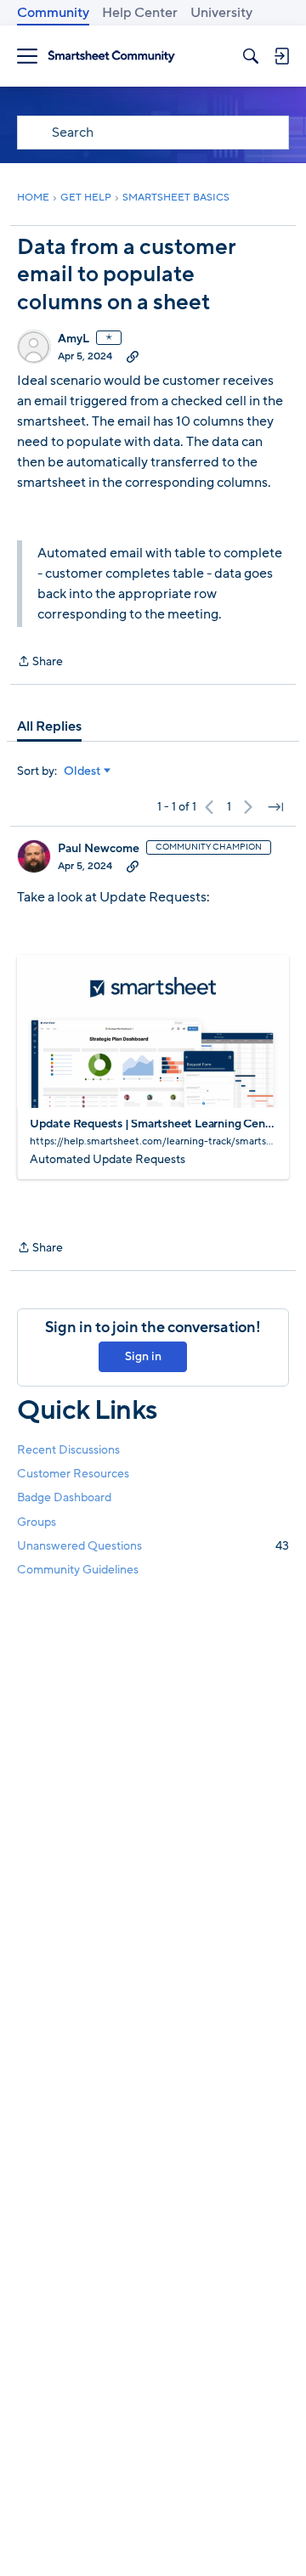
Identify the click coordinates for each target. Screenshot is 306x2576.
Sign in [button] (143, 1356)
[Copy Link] (133, 356)
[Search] (251, 56)
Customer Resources (73, 1474)
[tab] (49, 726)
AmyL (74, 339)
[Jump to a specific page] (275, 807)
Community (53, 13)
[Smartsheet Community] (111, 56)
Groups (37, 1522)
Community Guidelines (78, 1570)
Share (40, 662)
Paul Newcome (99, 849)
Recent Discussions (68, 1450)
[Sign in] (281, 56)
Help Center (140, 13)
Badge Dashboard (64, 1497)
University (221, 13)
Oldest (82, 771)
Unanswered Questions (153, 1546)
